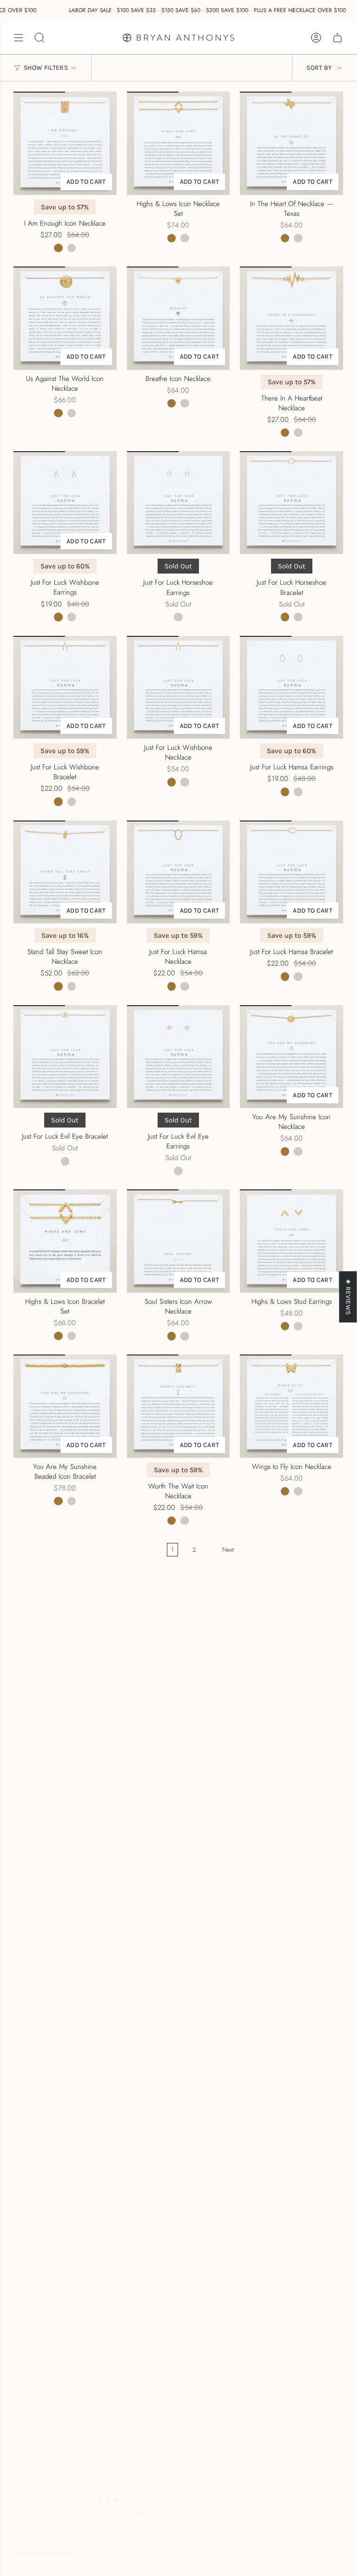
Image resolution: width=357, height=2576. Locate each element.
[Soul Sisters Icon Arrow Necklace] (178, 1241)
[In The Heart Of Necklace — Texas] (291, 143)
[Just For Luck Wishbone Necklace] (178, 687)
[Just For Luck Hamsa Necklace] (178, 872)
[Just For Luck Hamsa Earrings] (291, 687)
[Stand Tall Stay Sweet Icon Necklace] (65, 872)
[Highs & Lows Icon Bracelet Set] (65, 1241)
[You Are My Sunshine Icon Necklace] (291, 1057)
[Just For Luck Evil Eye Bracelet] (65, 1057)
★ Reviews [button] (348, 1297)
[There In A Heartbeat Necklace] (291, 318)
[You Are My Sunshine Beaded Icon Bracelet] (65, 1406)
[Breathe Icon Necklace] (178, 318)
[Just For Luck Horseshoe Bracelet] (291, 503)
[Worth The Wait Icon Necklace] (178, 1406)
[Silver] (72, 248)
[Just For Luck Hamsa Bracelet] (291, 872)
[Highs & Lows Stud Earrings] (291, 1241)
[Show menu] (19, 38)
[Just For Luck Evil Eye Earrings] (178, 1057)
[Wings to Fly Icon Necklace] (291, 1406)
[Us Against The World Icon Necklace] (65, 318)
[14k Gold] (58, 248)
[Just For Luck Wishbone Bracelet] (65, 687)
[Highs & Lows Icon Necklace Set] (178, 143)
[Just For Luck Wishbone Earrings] (65, 503)
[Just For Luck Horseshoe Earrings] (178, 503)
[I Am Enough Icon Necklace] (65, 143)
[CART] (337, 38)
